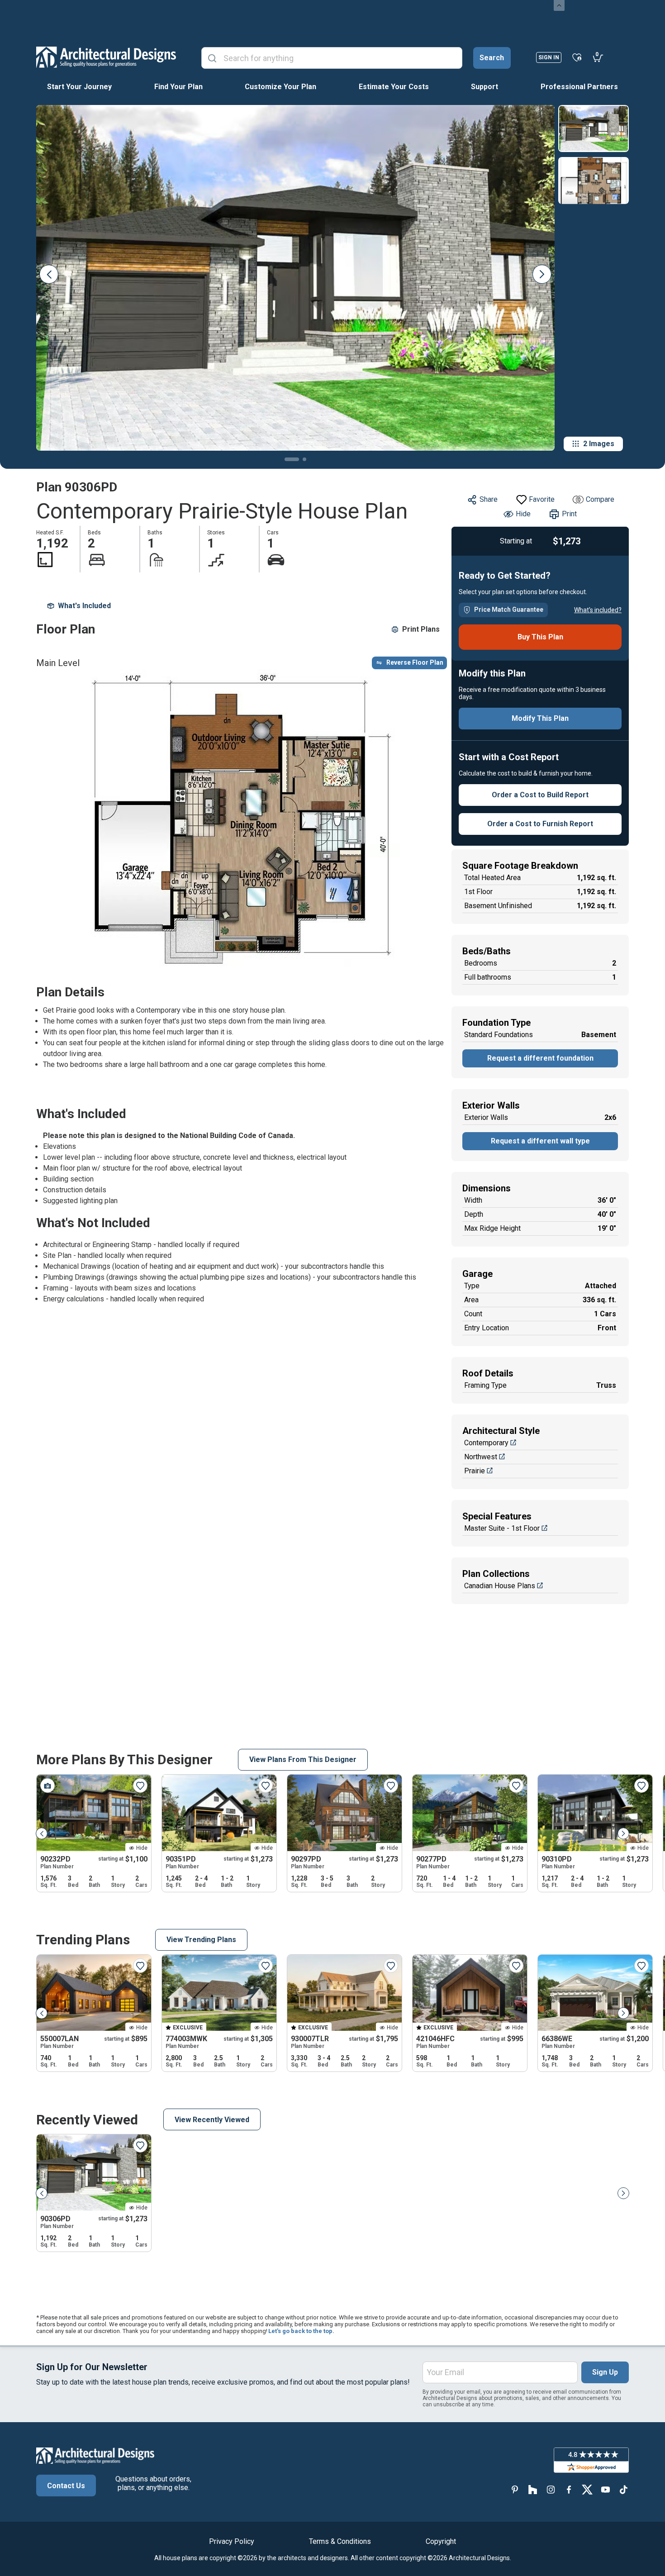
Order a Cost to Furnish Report (540, 824)
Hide (523, 514)
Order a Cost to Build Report (540, 795)
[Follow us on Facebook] (569, 2489)
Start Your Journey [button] (79, 87)
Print (569, 514)
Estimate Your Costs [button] (394, 87)
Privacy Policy (232, 2541)
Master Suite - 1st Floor (502, 1528)
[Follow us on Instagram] (551, 2489)
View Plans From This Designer (303, 1759)
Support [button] (484, 87)
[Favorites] (577, 57)
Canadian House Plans (500, 1586)
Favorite (542, 499)
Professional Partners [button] (579, 87)
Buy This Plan (540, 637)
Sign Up (605, 2372)
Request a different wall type (540, 1141)
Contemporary (486, 1443)
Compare (600, 499)
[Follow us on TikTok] (623, 2489)
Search (492, 58)
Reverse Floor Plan (415, 662)
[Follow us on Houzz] (533, 2489)
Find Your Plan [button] (178, 87)
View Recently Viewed (212, 2120)
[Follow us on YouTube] (605, 2489)
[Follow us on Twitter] (587, 2489)
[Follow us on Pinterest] (515, 2489)
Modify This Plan (540, 718)
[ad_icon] (106, 57)
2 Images (599, 444)
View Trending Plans (201, 1940)
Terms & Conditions (340, 2541)
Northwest (481, 1457)
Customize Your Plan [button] (280, 87)
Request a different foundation (540, 1058)
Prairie (475, 1471)
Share (489, 499)
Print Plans (421, 629)
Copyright (441, 2541)
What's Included (84, 606)
